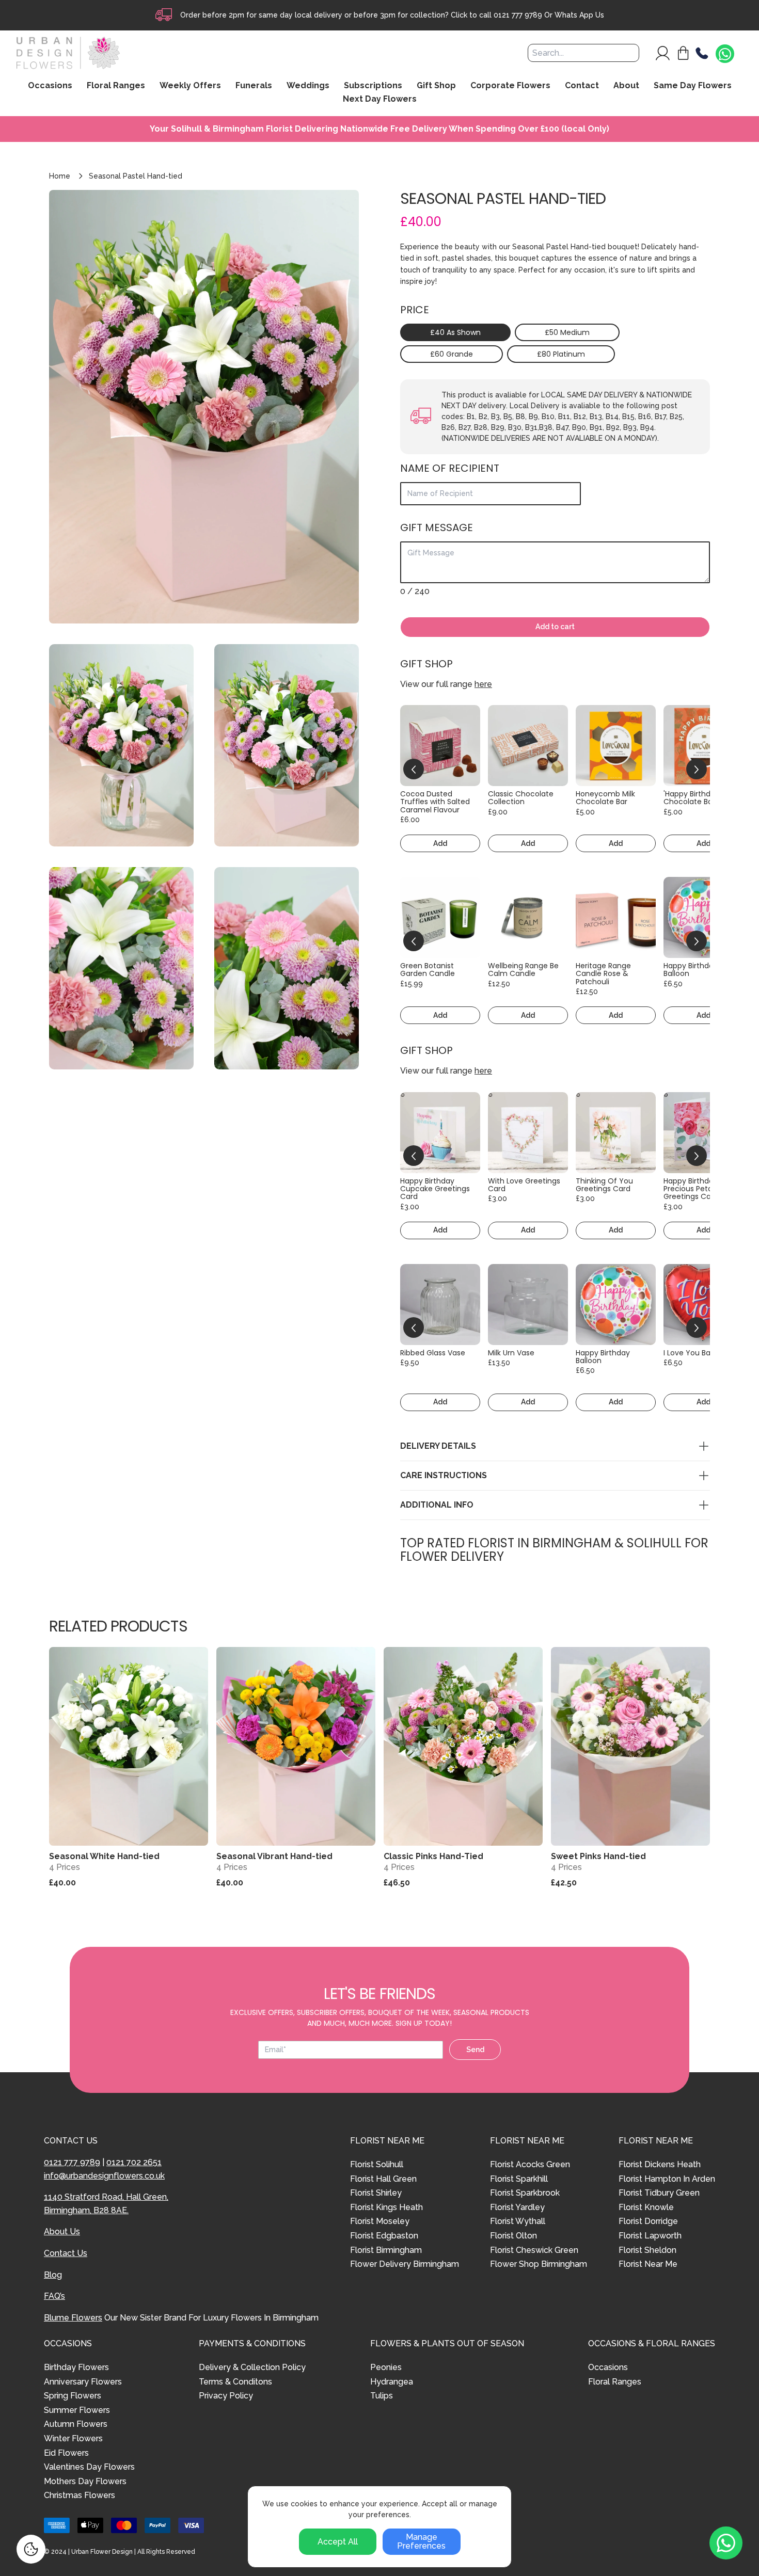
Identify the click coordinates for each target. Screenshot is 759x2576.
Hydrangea (392, 2382)
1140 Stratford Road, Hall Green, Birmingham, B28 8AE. (106, 2204)
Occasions (608, 2367)
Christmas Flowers (80, 2495)
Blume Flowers (73, 2318)
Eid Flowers (66, 2453)
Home (60, 176)
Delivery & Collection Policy (252, 2367)
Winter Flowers (73, 2438)
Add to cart (555, 627)
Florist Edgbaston (384, 2236)
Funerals (254, 86)
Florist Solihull (377, 2164)
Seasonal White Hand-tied (104, 1856)
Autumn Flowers (76, 2424)
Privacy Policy (226, 2396)
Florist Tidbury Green (659, 2193)
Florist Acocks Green (530, 2164)
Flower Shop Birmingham (539, 2264)
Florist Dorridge (648, 2221)
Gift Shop (436, 86)
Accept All (338, 2542)
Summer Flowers (77, 2410)
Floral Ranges (615, 2382)
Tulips (382, 2396)
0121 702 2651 (134, 2162)
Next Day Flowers (380, 99)
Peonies (386, 2367)
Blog (53, 2275)
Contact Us (66, 2253)
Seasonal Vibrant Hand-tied (274, 1856)
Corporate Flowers (510, 86)
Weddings (308, 86)
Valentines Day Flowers (89, 2467)
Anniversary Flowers (83, 2382)
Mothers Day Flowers (85, 2481)
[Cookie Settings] (31, 2549)
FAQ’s (54, 2296)
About (626, 86)
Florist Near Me (648, 2264)
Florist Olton (513, 2236)
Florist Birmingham (386, 2250)
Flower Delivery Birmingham (405, 2264)
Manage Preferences (421, 2542)
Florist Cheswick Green (534, 2250)
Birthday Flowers (76, 2367)
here (483, 684)
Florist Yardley (517, 2207)
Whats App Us (579, 15)
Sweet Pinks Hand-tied (598, 1856)
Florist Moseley (380, 2221)
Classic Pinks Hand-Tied (433, 1856)
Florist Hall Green (383, 2179)
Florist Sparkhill (519, 2179)
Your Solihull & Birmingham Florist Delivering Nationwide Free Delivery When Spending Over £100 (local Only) (379, 129)
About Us (62, 2231)
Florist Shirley (376, 2193)
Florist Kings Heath (386, 2207)
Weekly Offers (190, 86)
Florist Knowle (646, 2207)
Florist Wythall (518, 2221)
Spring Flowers (73, 2396)
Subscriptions (373, 86)
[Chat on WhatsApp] (725, 54)
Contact (582, 86)
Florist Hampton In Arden (667, 2179)
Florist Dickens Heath (660, 2164)
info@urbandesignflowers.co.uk (104, 2176)
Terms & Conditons (235, 2382)
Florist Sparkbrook (525, 2193)
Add (440, 843)
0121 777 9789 (518, 15)
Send (475, 2050)
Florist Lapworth (650, 2236)
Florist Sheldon (647, 2250)
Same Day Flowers (693, 86)
